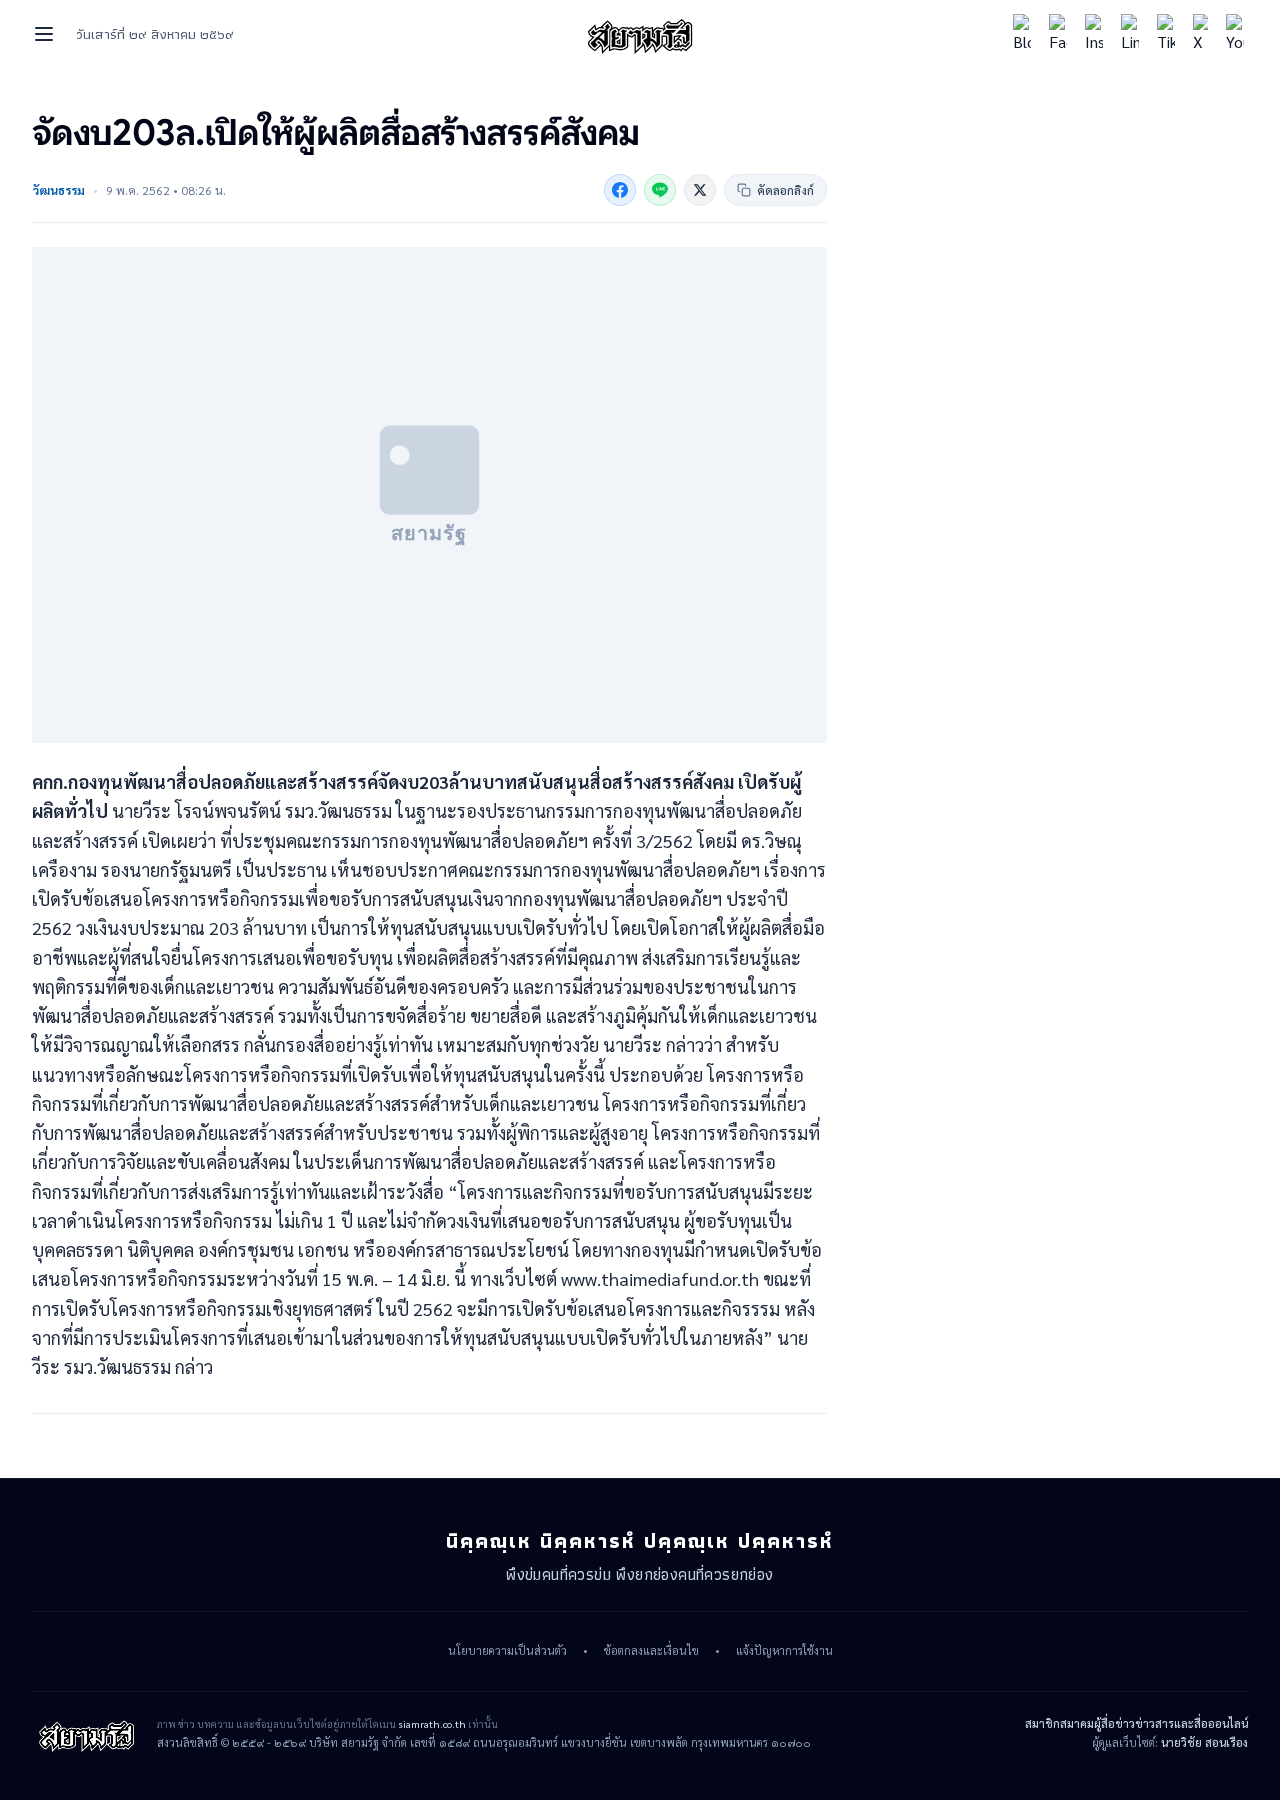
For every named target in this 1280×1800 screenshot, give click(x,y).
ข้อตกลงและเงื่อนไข (651, 1651)
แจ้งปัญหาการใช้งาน (784, 1651)
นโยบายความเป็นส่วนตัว (507, 1651)
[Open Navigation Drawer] (44, 34)
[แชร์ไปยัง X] (700, 190)
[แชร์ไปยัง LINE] (660, 190)
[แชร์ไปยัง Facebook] (620, 190)
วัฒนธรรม (58, 190)
